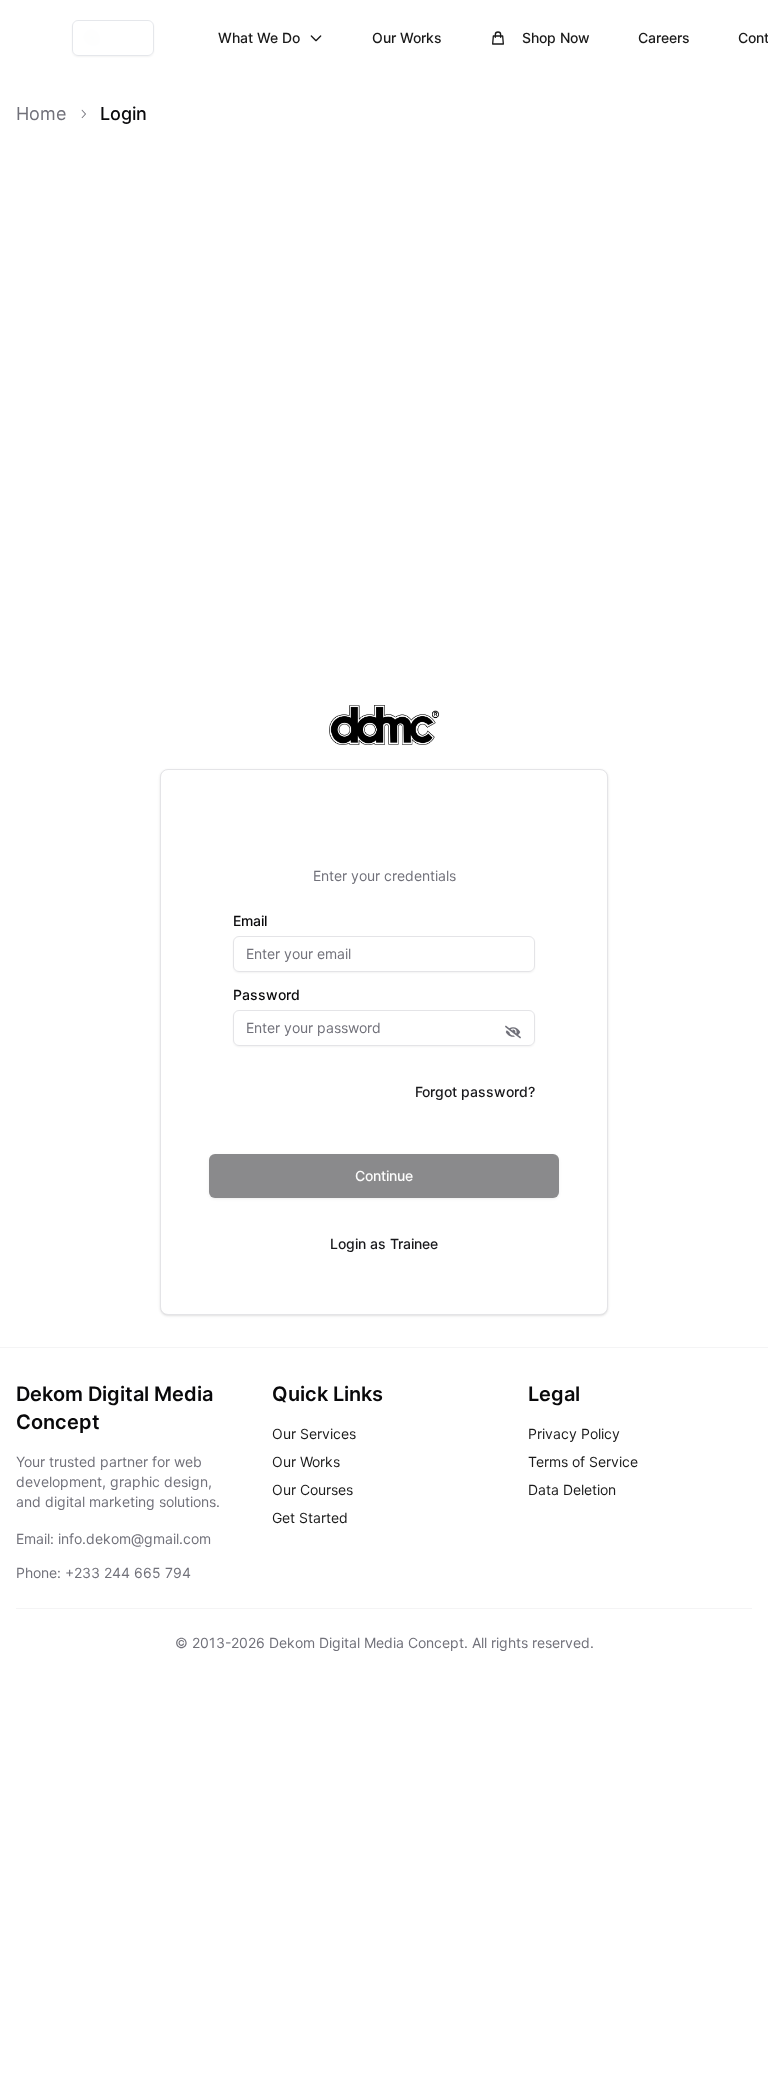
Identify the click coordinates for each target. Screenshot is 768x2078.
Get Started (310, 1517)
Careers (664, 37)
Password (266, 995)
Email (250, 921)
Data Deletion (572, 1489)
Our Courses (312, 1489)
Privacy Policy (574, 1433)
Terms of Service (583, 1461)
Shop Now (556, 37)
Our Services (314, 1433)
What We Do (259, 37)
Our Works (407, 37)
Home (41, 113)
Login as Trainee (384, 1243)
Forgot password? (475, 1091)
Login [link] (123, 113)
